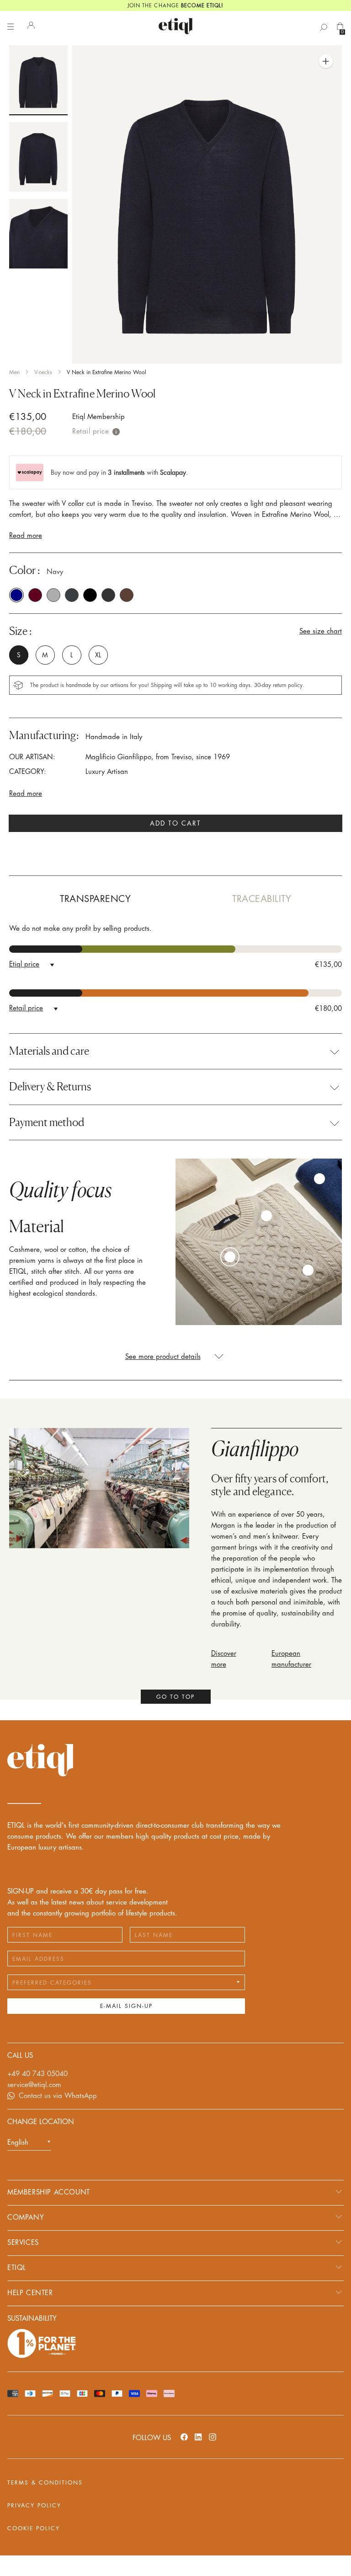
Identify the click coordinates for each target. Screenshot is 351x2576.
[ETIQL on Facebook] (184, 2437)
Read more (26, 536)
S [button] (19, 655)
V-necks (43, 372)
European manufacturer (291, 1659)
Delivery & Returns (50, 1087)
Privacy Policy (34, 2506)
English (18, 2143)
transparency (95, 899)
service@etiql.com (34, 2085)
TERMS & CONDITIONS (45, 2483)
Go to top (175, 1697)
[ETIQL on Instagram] (213, 2437)
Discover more (224, 1659)
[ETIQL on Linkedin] (198, 2437)
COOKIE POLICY (34, 2528)
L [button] (72, 655)
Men (14, 372)
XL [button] (98, 655)
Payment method (47, 1122)
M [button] (45, 655)
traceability (262, 899)
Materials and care (49, 1051)
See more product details (163, 1357)
